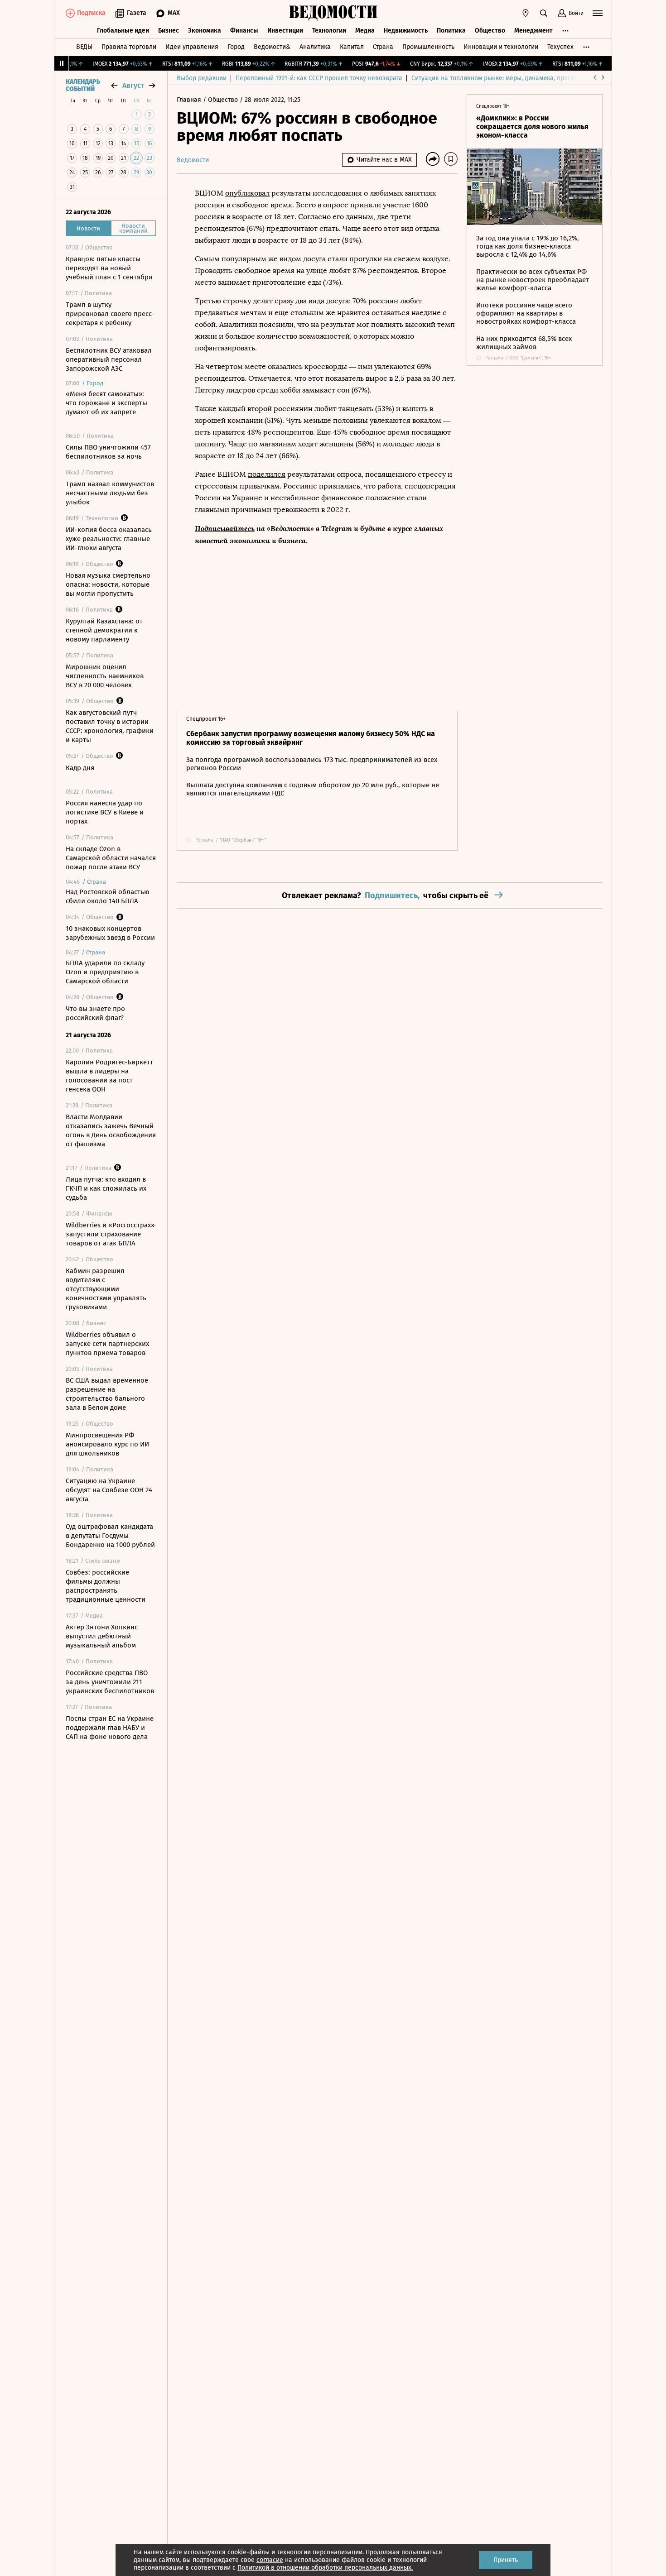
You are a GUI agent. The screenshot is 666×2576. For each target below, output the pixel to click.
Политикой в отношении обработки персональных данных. (325, 2568)
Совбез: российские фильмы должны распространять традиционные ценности (106, 1586)
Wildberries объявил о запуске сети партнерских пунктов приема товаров (107, 1344)
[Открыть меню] (598, 13)
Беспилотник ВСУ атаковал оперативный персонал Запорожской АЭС (109, 359)
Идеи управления (192, 47)
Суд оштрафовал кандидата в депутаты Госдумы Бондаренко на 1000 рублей (110, 1536)
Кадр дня (80, 768)
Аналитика (315, 47)
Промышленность (428, 47)
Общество (490, 31)
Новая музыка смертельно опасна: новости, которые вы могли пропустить (108, 584)
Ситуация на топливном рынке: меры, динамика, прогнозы (498, 78)
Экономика (205, 31)
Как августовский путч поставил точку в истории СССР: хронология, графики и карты (110, 726)
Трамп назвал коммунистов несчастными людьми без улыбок (110, 493)
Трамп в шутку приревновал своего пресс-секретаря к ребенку (110, 314)
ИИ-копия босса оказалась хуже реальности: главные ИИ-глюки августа (109, 539)
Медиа (365, 31)
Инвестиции (285, 31)
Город (236, 47)
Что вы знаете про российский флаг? (95, 1013)
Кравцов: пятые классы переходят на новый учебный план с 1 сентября (109, 268)
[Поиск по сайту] (544, 13)
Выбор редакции (202, 78)
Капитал (352, 47)
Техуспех (560, 47)
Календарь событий (83, 86)
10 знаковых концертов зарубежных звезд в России (110, 933)
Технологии (329, 31)
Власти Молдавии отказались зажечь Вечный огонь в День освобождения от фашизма (111, 1130)
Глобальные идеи (123, 31)
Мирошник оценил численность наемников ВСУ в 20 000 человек (105, 676)
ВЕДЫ (84, 47)
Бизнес (169, 31)
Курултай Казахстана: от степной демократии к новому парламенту (104, 630)
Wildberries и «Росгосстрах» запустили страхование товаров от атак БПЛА (110, 1234)
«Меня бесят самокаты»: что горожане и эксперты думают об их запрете (106, 403)
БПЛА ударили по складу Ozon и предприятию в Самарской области (105, 972)
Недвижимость (406, 31)
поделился (267, 474)
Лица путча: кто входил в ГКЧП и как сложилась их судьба (106, 1188)
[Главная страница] (333, 13)
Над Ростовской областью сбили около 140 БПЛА (108, 896)
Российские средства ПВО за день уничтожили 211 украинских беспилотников (110, 1682)
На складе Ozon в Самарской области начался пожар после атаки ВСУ (111, 858)
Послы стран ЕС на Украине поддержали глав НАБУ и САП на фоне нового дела (110, 1728)
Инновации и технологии (501, 47)
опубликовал (247, 193)
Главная (190, 100)
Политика (451, 31)
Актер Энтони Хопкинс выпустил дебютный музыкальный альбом (102, 1636)
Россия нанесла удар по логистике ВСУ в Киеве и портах (105, 812)
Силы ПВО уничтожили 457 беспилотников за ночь (108, 452)
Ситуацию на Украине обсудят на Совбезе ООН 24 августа (109, 1490)
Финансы (244, 31)
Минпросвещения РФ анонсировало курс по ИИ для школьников (107, 1444)
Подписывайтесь (225, 528)
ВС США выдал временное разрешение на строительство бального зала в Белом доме (107, 1394)
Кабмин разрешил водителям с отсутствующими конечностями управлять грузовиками (106, 1289)
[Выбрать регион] (526, 13)
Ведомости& (272, 47)
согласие (270, 2560)
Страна (383, 47)
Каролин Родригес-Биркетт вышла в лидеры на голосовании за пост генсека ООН (109, 1076)
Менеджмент (533, 31)
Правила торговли (129, 47)
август (133, 85)
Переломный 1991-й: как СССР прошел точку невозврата (319, 78)
